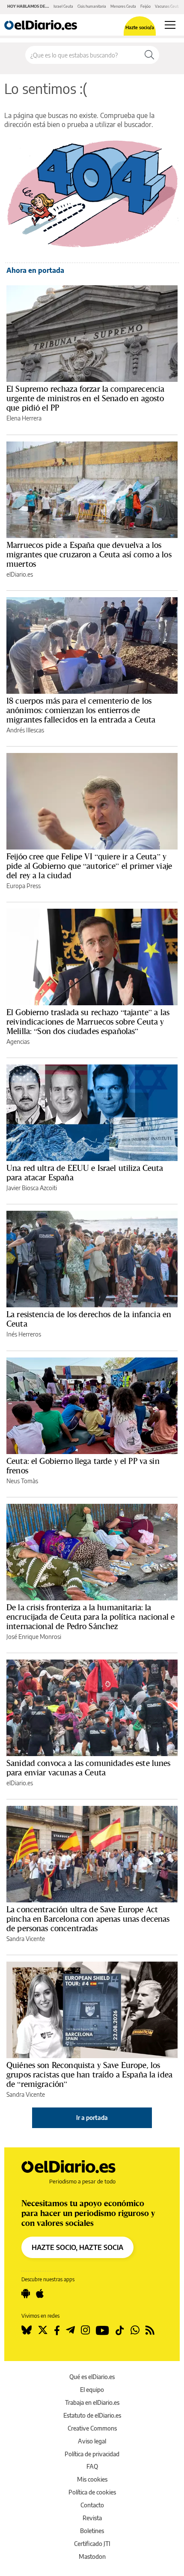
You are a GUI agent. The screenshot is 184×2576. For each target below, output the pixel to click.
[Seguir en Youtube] (102, 2330)
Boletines (92, 2531)
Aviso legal (92, 2441)
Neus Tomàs (22, 1481)
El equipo (92, 2390)
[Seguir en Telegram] (70, 2330)
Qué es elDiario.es (92, 2377)
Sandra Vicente (26, 1939)
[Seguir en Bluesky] (27, 2330)
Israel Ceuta (63, 6)
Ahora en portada (35, 270)
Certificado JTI (92, 2544)
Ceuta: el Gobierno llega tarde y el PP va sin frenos (83, 1466)
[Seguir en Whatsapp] (135, 2330)
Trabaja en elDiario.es (92, 2402)
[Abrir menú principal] (170, 25)
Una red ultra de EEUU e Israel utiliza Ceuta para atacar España (85, 1173)
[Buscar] (149, 55)
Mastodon (92, 2556)
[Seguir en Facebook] (57, 2330)
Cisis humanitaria (92, 6)
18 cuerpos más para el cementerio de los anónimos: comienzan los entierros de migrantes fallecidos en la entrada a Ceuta (81, 710)
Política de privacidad (92, 2454)
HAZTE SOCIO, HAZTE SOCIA (77, 2247)
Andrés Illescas (25, 730)
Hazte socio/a (140, 27)
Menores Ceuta (123, 6)
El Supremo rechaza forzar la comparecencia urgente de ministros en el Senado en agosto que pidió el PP (85, 398)
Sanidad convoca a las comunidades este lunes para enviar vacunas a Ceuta (89, 1768)
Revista (92, 2518)
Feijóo (145, 6)
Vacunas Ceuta (168, 6)
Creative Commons (92, 2428)
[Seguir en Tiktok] (120, 2330)
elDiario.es (20, 574)
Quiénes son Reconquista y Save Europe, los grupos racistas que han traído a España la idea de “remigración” (89, 2074)
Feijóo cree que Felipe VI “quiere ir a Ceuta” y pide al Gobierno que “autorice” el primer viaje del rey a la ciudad (89, 866)
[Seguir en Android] (26, 2294)
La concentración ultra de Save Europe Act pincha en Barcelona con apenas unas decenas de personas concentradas (88, 1919)
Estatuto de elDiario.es (92, 2415)
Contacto (92, 2505)
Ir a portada (92, 2118)
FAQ (92, 2466)
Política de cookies (92, 2492)
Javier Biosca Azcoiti (32, 1188)
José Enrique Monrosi (34, 1637)
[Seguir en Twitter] (43, 2330)
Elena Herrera (24, 418)
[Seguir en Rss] (150, 2330)
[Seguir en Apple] (40, 2294)
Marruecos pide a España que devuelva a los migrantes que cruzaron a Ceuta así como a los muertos (89, 554)
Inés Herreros (24, 1334)
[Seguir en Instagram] (85, 2330)
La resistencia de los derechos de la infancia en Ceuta (89, 1319)
